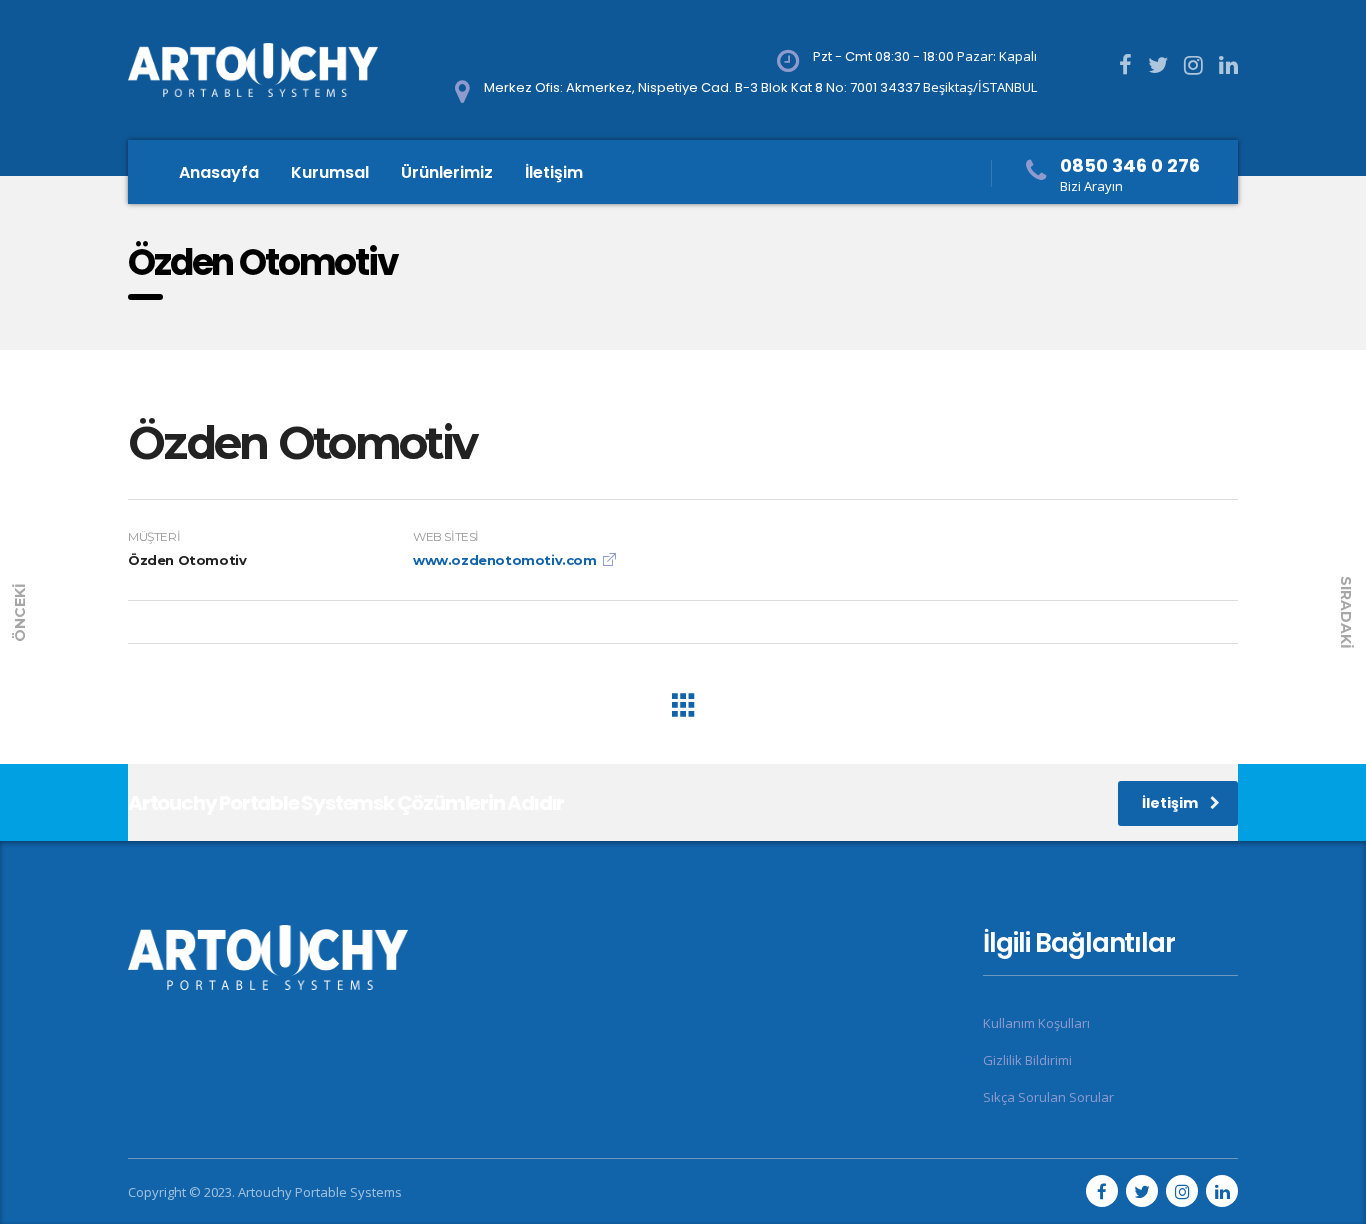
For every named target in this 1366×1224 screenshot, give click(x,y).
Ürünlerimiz (447, 172)
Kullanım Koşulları (1036, 1023)
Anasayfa (219, 172)
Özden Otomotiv (302, 442)
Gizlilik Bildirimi (1027, 1060)
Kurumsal (330, 172)
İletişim (554, 172)
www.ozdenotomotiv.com (505, 560)
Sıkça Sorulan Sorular (1048, 1097)
